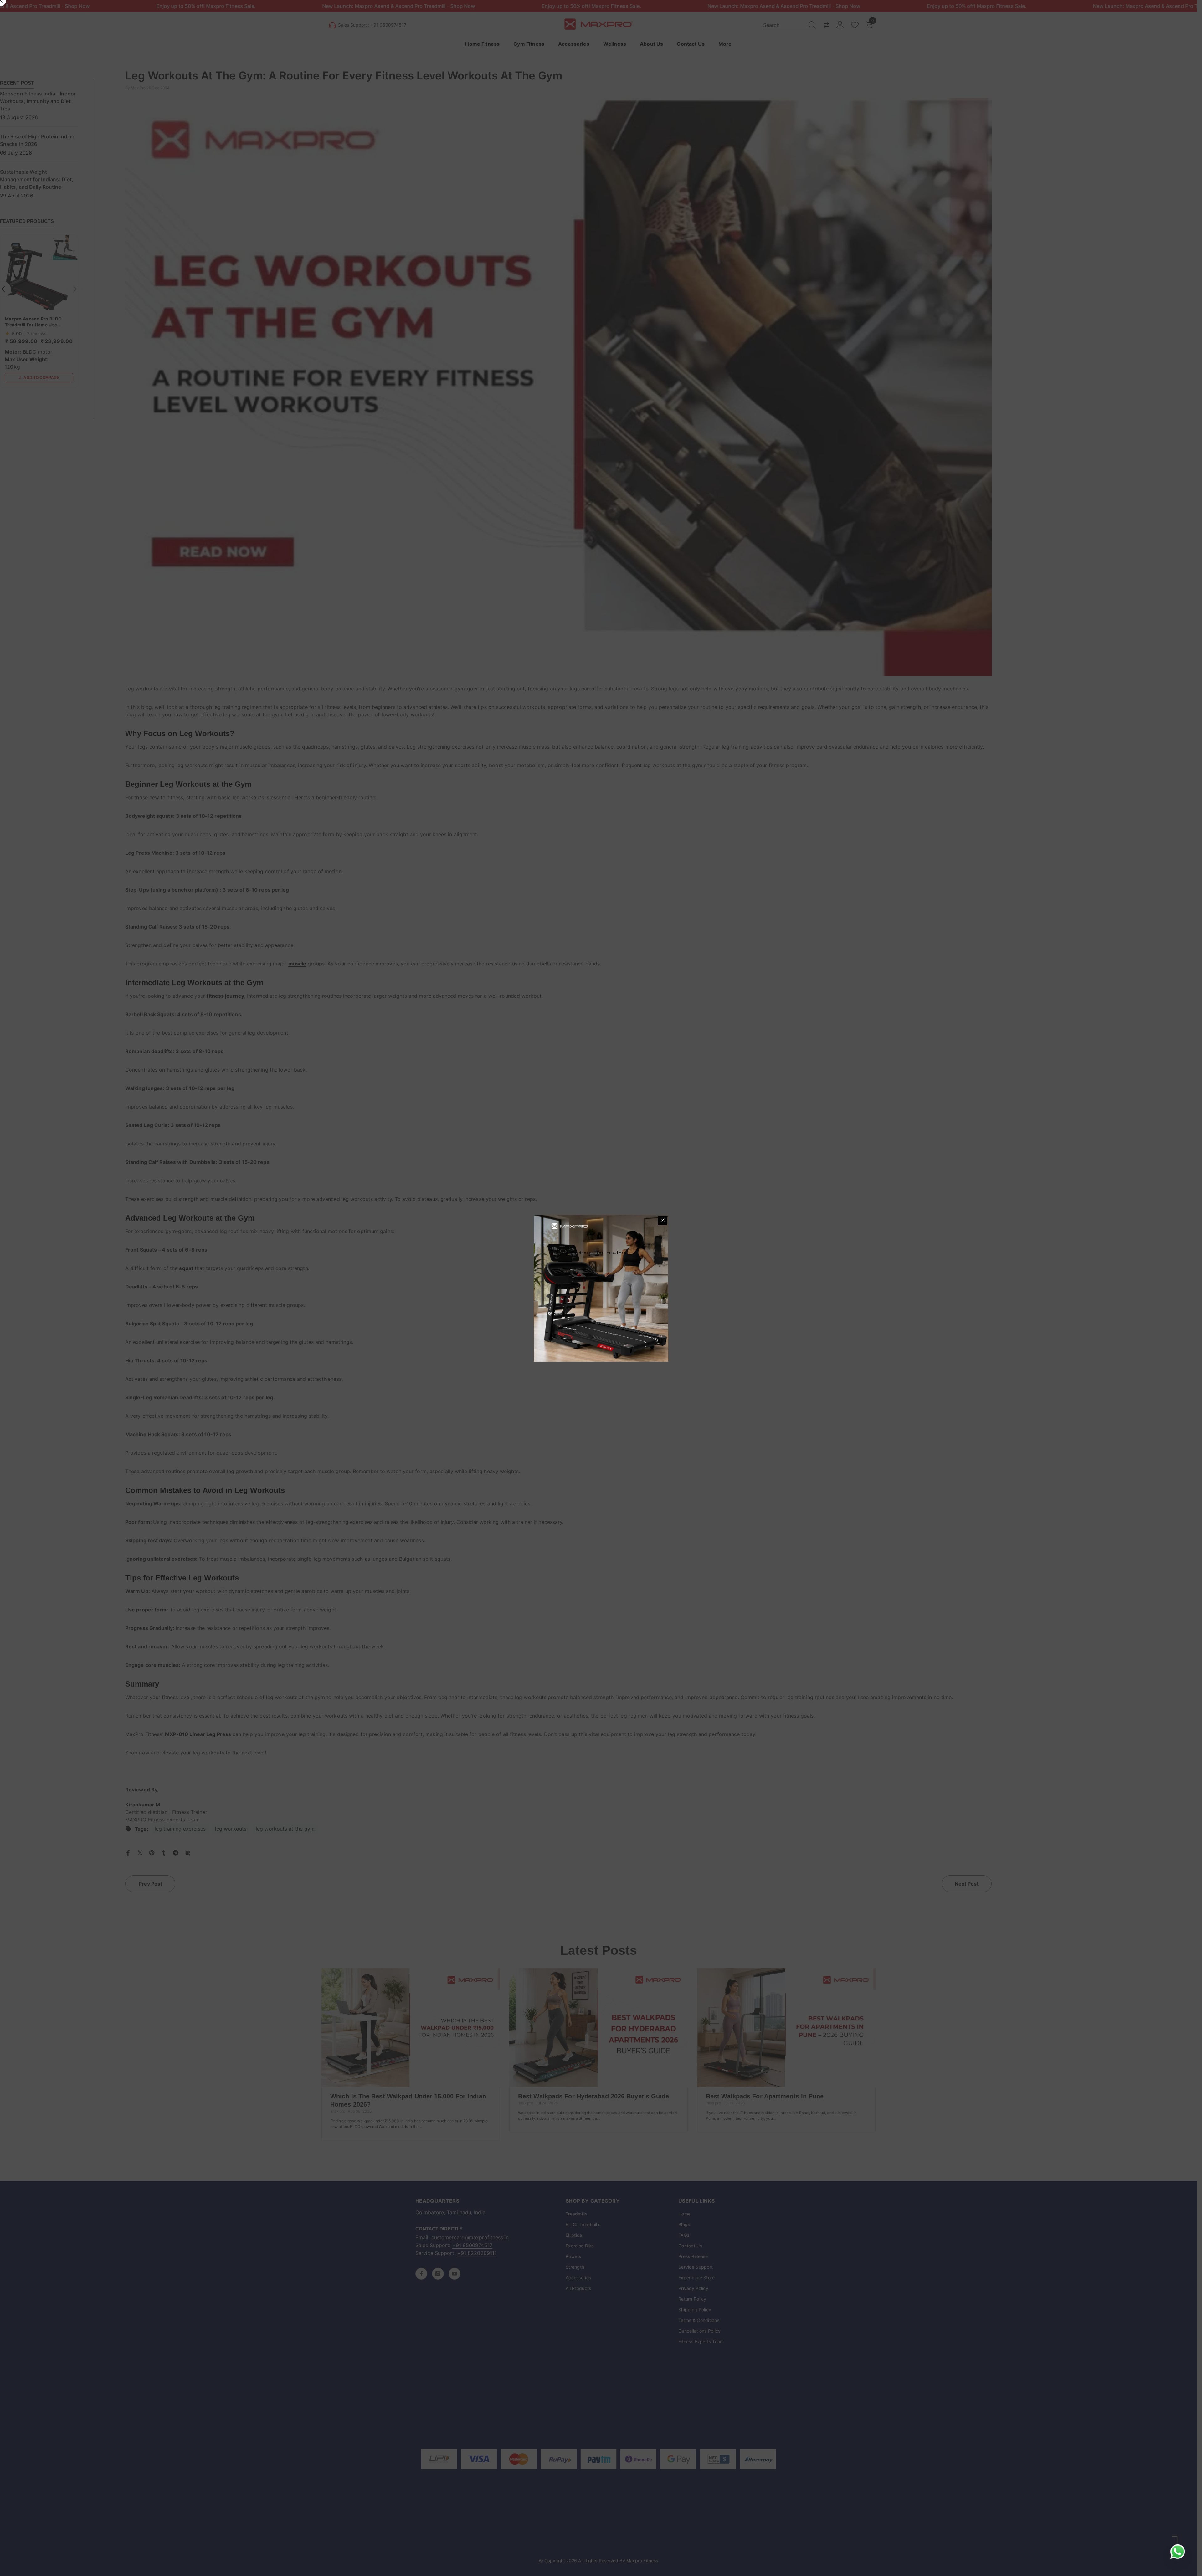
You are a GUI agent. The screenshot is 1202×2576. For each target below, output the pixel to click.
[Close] (663, 1220)
